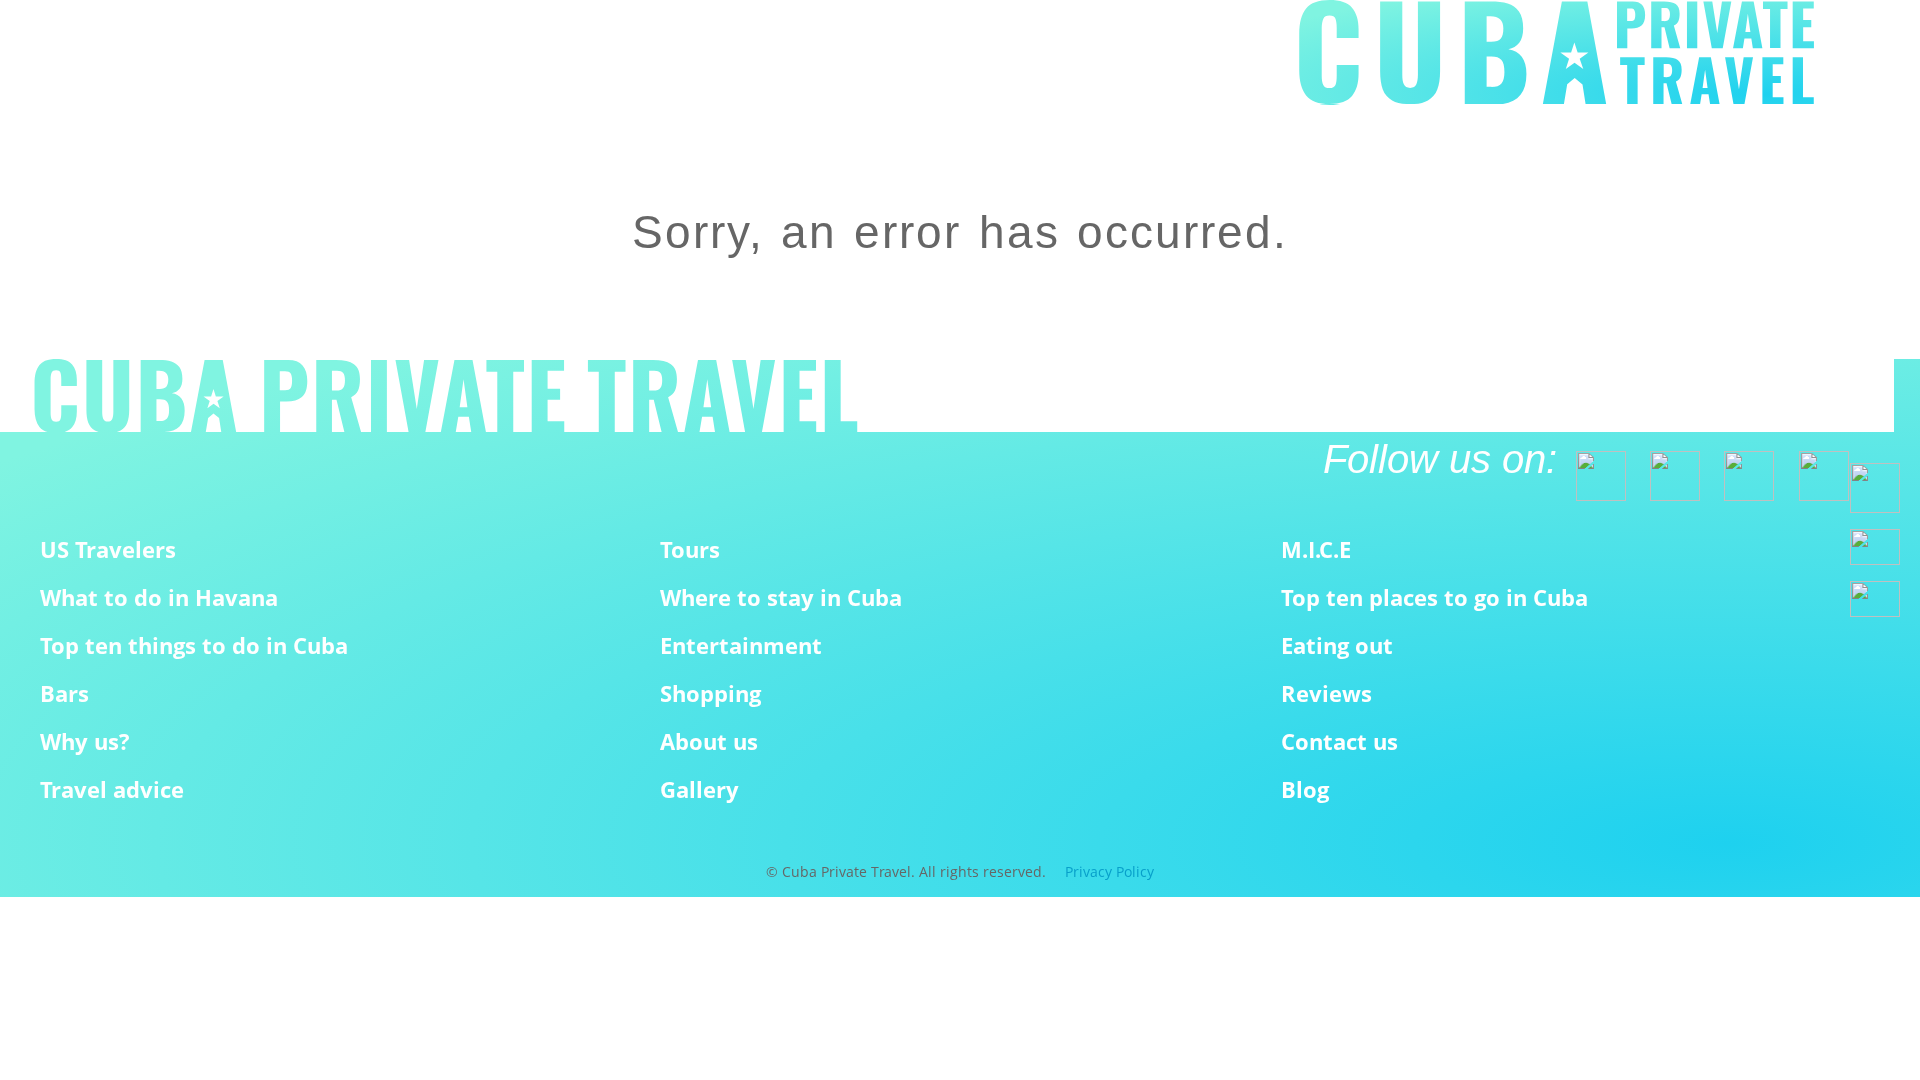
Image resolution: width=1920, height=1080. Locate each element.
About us (709, 741)
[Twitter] (1666, 467)
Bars (64, 693)
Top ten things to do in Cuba (194, 645)
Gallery (699, 789)
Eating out (1337, 645)
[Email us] (1875, 547)
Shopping (710, 693)
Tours (690, 549)
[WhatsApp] (1875, 488)
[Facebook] (1592, 467)
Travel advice (112, 789)
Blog (1305, 789)
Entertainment (741, 645)
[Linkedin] (1815, 467)
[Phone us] (1875, 599)
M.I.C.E (1316, 549)
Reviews (1326, 693)
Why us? (85, 741)
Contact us (1339, 741)
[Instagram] (1740, 467)
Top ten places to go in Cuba (1434, 597)
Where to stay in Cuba (781, 597)
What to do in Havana (159, 597)
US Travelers (108, 549)
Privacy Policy (1109, 871)
